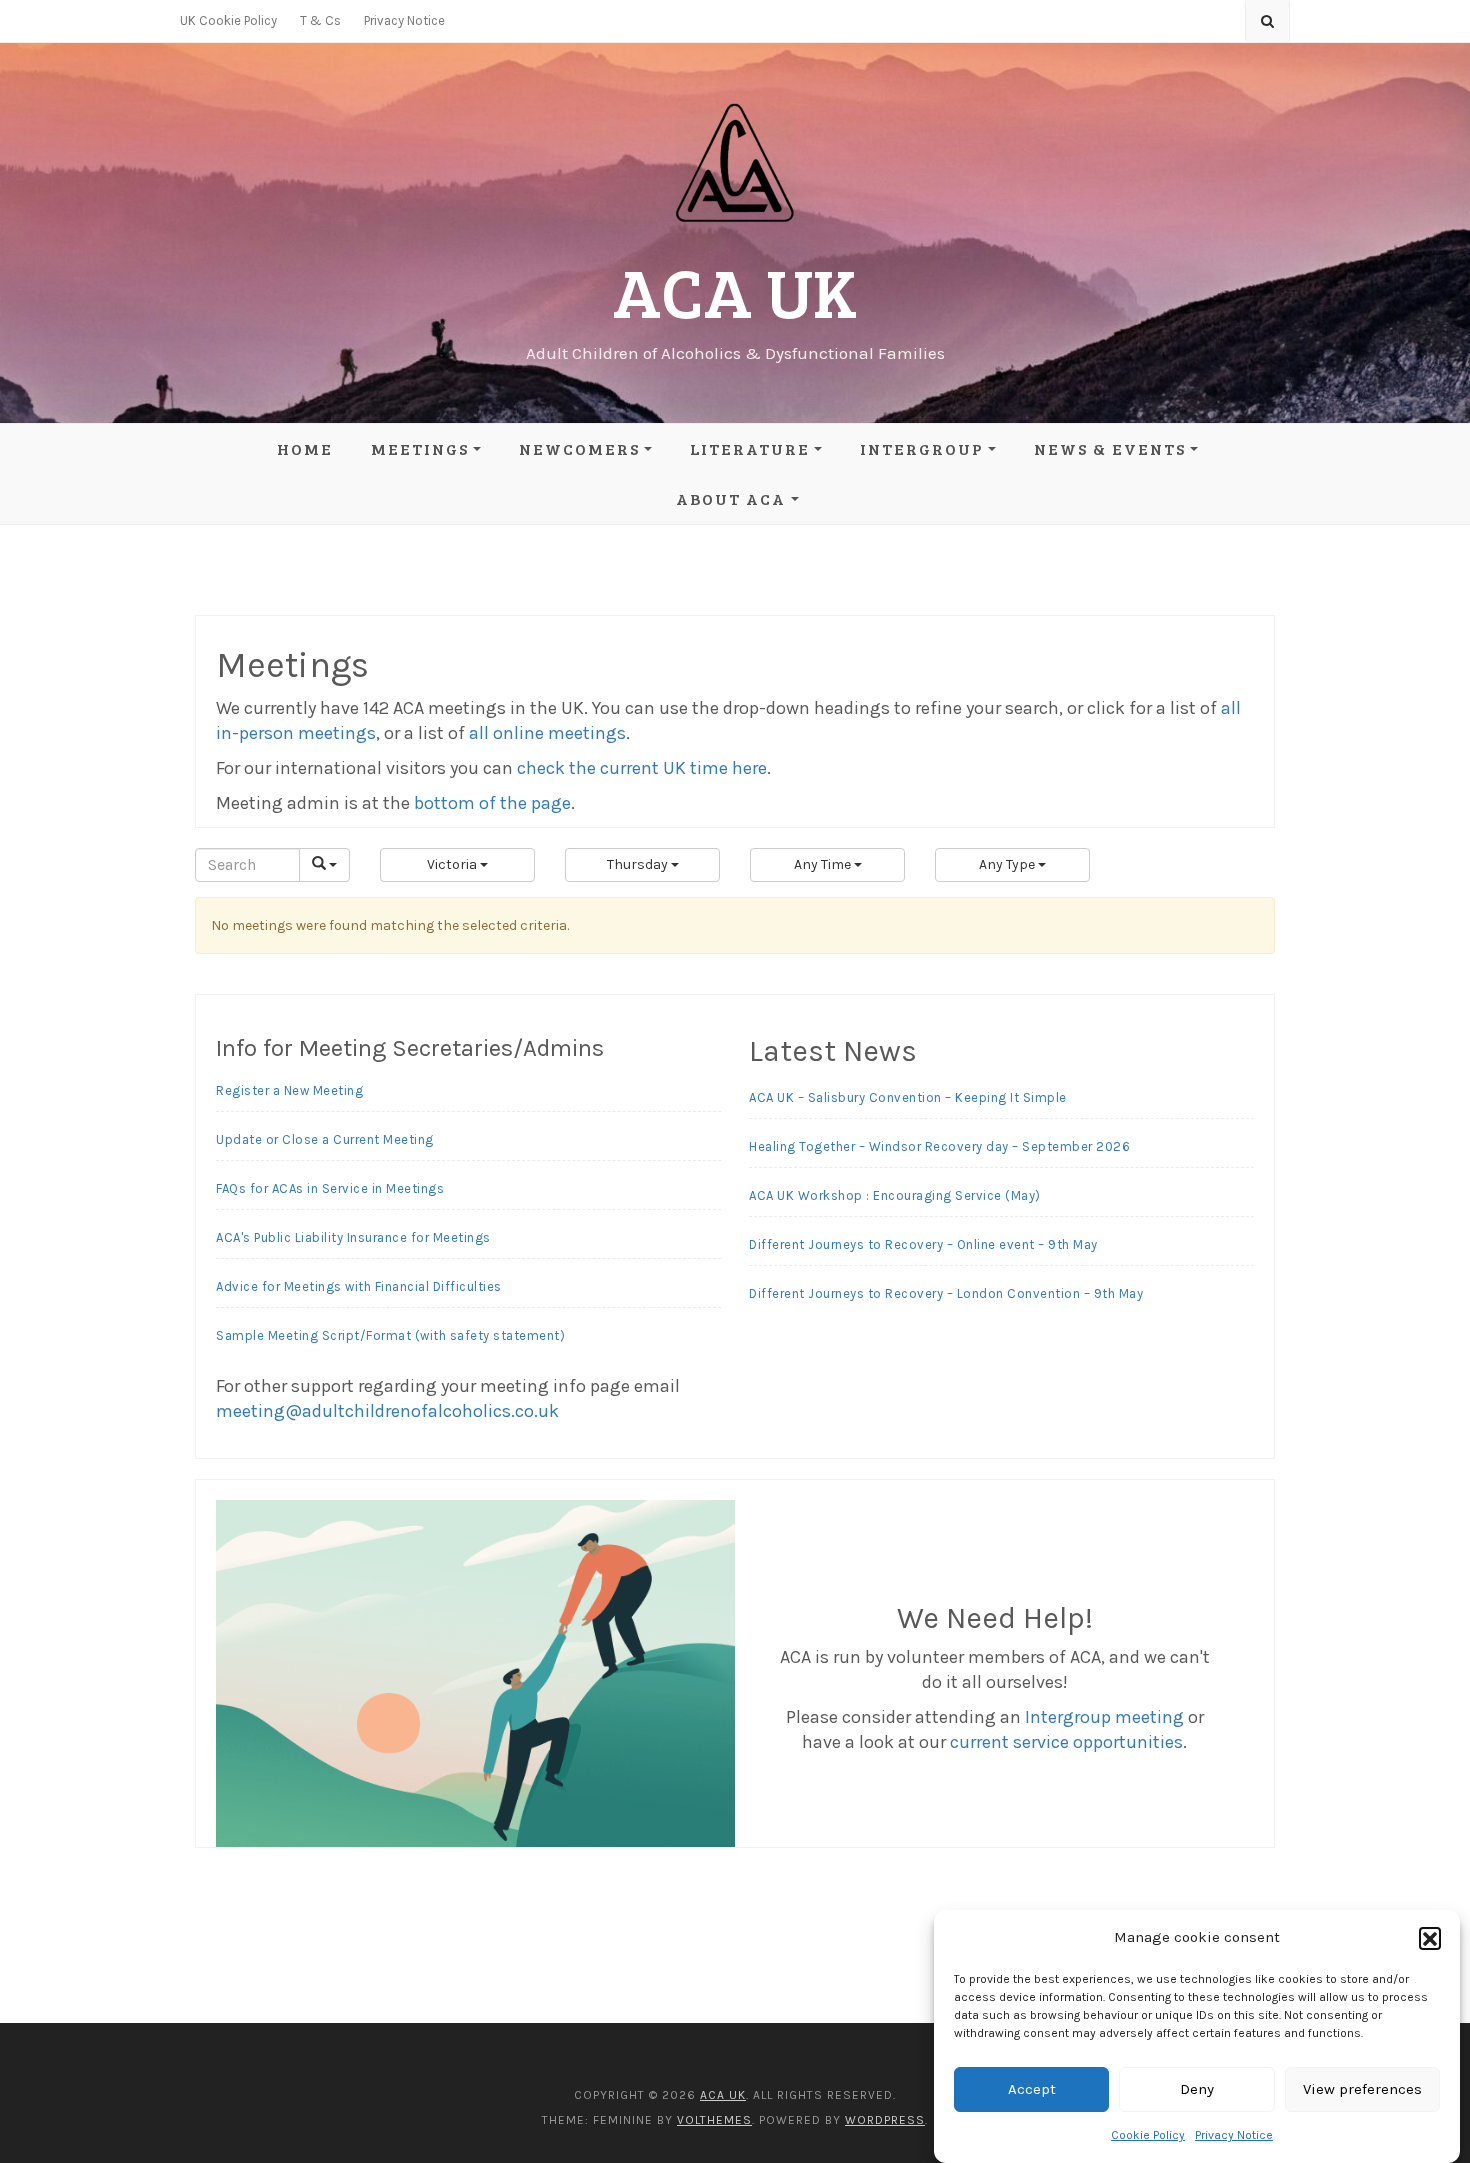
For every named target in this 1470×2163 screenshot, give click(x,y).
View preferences (1362, 2090)
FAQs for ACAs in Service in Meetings (330, 1188)
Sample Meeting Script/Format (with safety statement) (390, 1335)
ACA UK (735, 290)
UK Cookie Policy (228, 20)
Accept (1032, 2090)
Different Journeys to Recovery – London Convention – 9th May (946, 1293)
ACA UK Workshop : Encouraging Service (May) (895, 1195)
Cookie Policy (1148, 2135)
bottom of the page (492, 803)
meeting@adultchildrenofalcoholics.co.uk (387, 1411)
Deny (1197, 2090)
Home (305, 448)
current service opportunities (1066, 1742)
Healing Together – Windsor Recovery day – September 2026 (939, 1146)
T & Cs (320, 20)
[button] (1430, 1938)
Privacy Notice (1234, 2135)
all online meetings (547, 733)
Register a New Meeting (289, 1090)
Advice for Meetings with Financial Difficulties (359, 1286)
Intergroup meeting (1104, 1717)
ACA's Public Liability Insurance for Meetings (353, 1237)
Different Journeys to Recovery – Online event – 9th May (923, 1244)
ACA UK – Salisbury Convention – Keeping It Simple (908, 1097)
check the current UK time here (642, 768)
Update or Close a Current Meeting (325, 1139)
